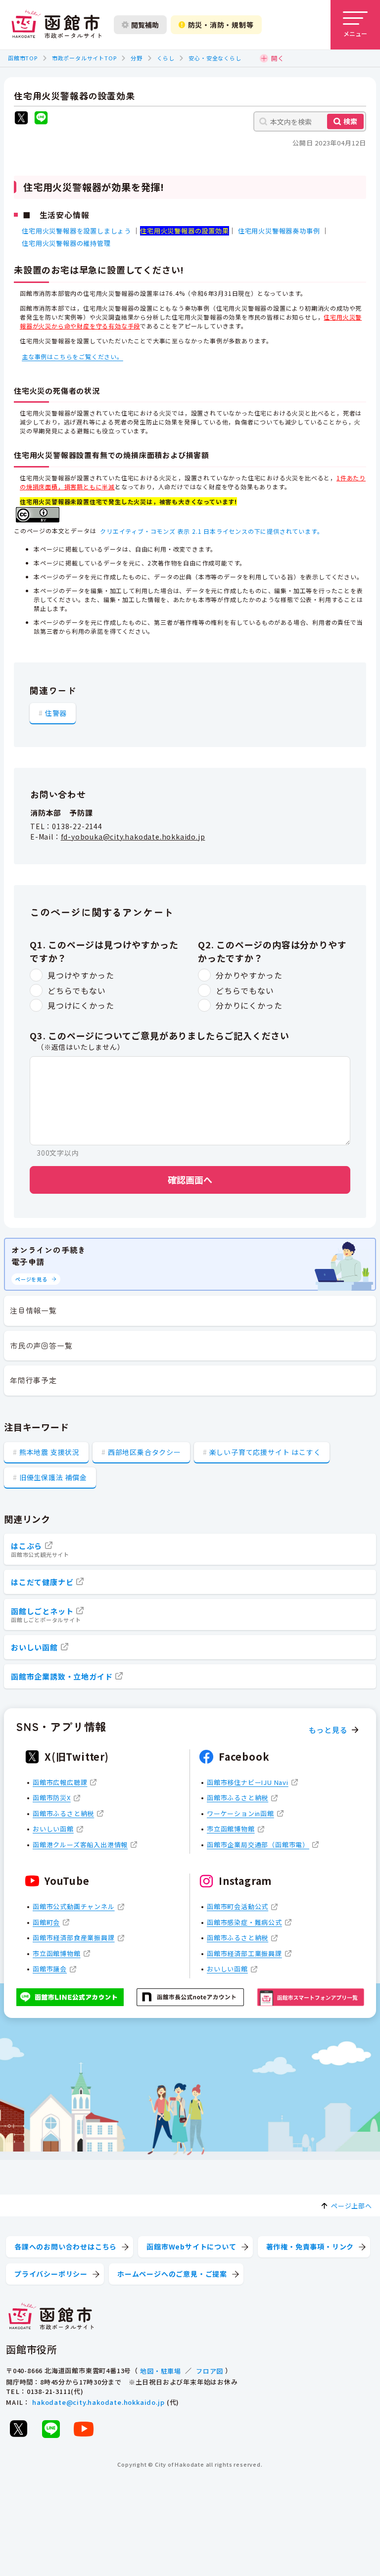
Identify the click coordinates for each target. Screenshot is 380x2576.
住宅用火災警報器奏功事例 (279, 231)
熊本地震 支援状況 (49, 1452)
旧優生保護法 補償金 (53, 1477)
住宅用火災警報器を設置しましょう (76, 231)
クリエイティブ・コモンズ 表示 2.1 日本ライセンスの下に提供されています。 (212, 531)
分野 (137, 58)
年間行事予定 (33, 1380)
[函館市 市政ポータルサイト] (56, 25)
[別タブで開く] (21, 119)
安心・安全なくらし (215, 58)
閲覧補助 (145, 25)
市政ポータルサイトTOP (84, 58)
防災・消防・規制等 (221, 25)
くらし (166, 58)
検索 (350, 121)
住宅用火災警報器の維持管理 (66, 243)
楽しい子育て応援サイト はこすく (265, 1452)
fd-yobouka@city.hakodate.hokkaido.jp (133, 837)
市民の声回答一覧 (41, 1345)
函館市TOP (23, 58)
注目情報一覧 (33, 1310)
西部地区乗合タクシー (144, 1452)
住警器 (56, 713)
